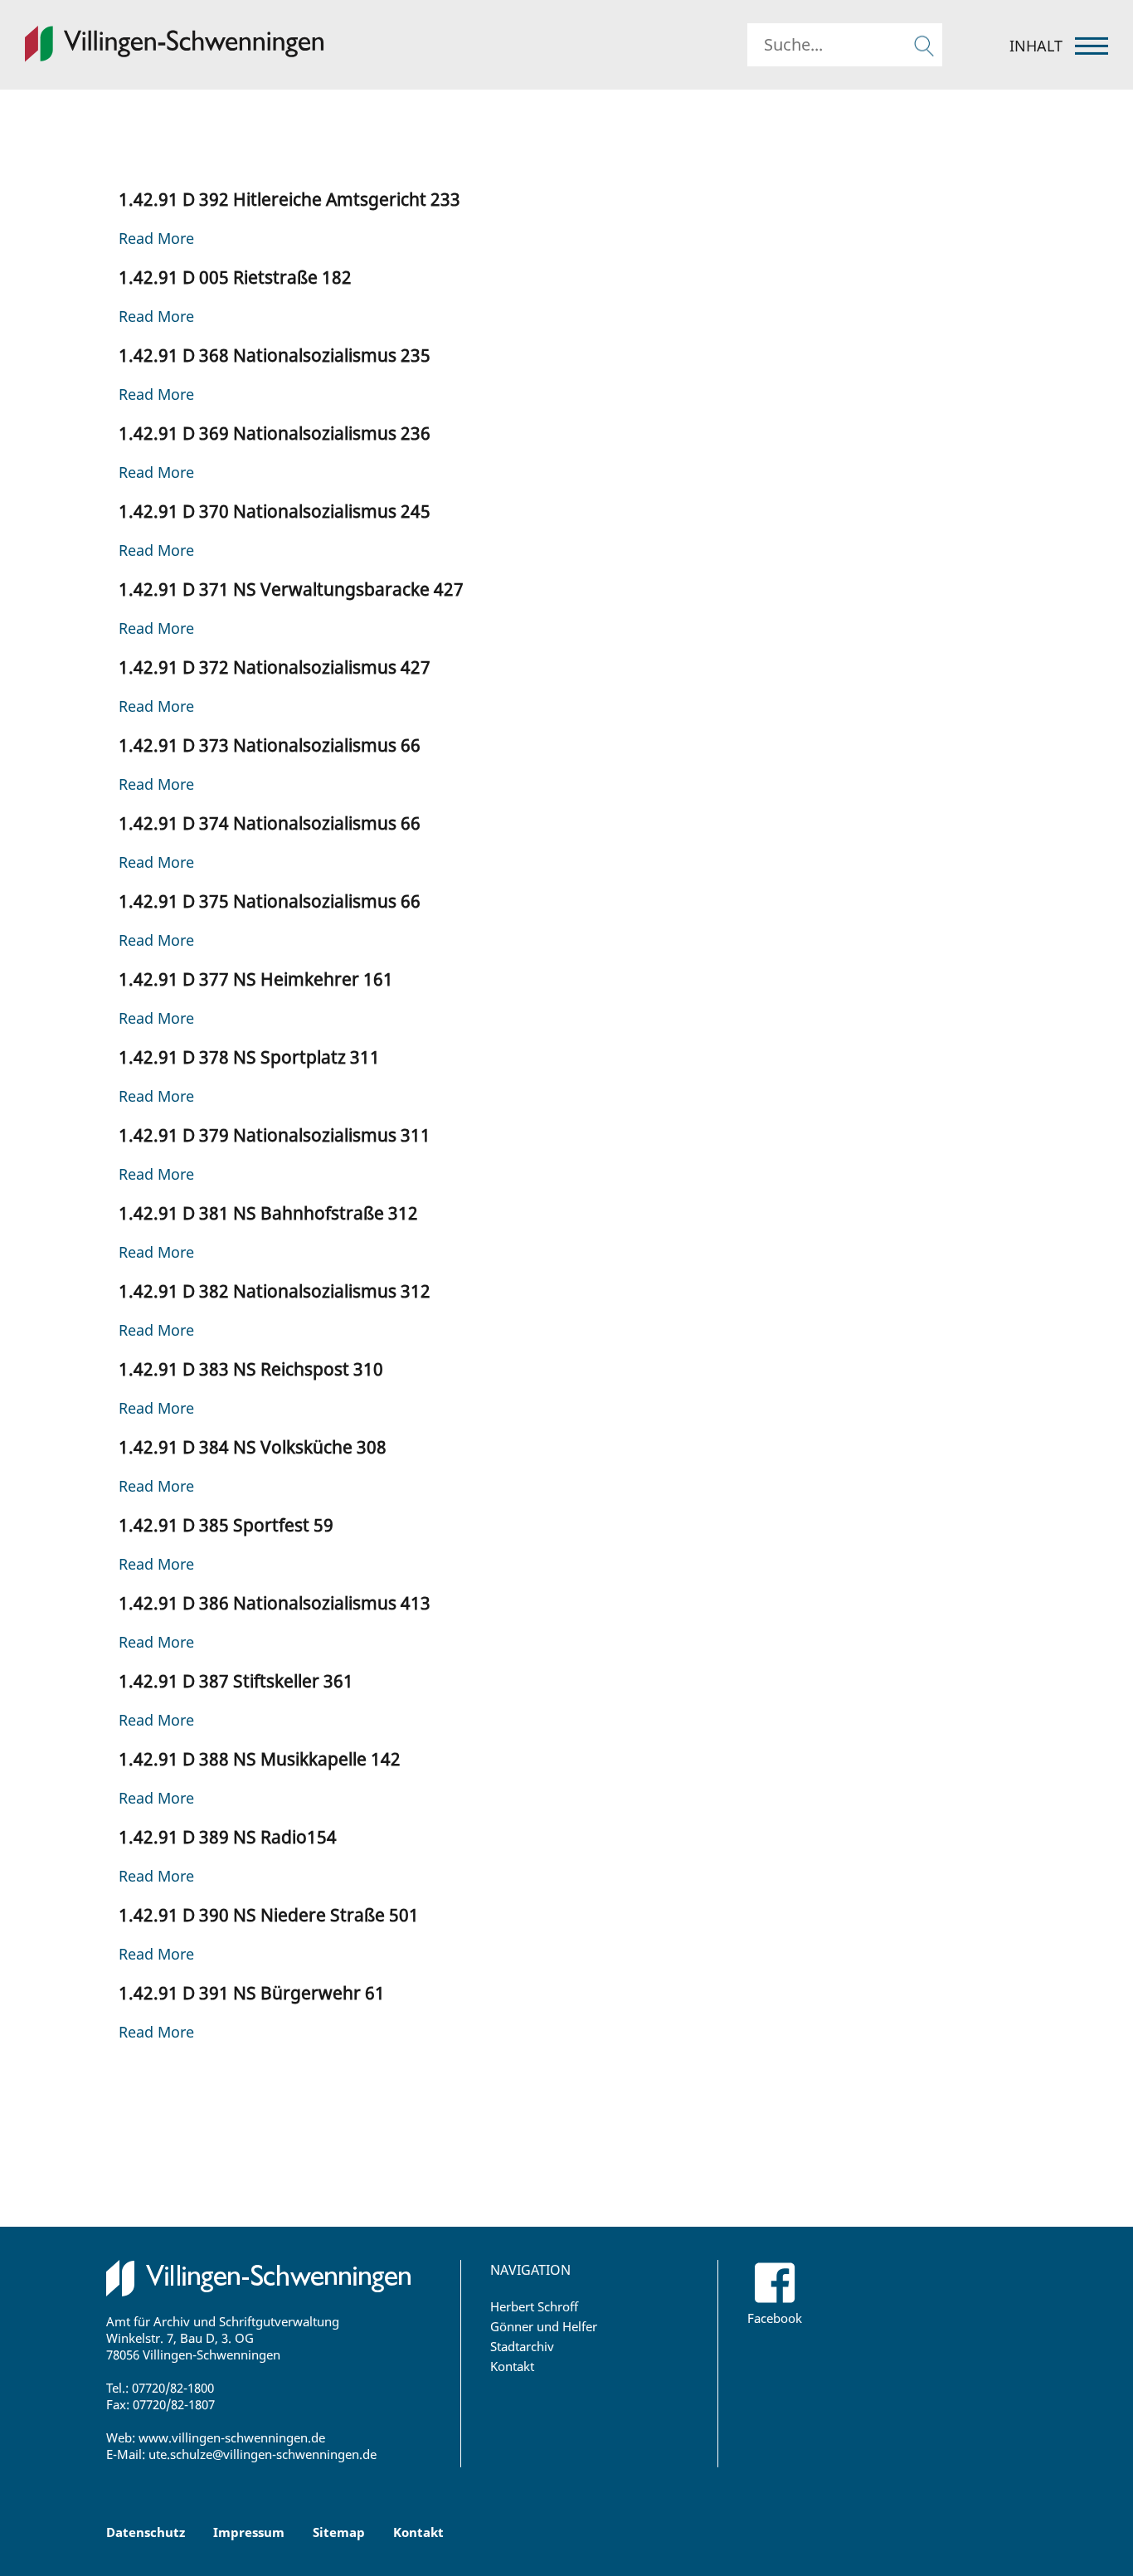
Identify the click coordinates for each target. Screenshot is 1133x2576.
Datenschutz (146, 2532)
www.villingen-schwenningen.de (232, 2437)
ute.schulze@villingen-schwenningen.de (263, 2454)
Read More (156, 238)
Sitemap (339, 2532)
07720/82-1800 (173, 2388)
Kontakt (512, 2366)
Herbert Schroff (534, 2306)
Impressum (249, 2532)
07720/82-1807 (174, 2404)
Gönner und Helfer (544, 2326)
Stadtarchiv (522, 2346)
